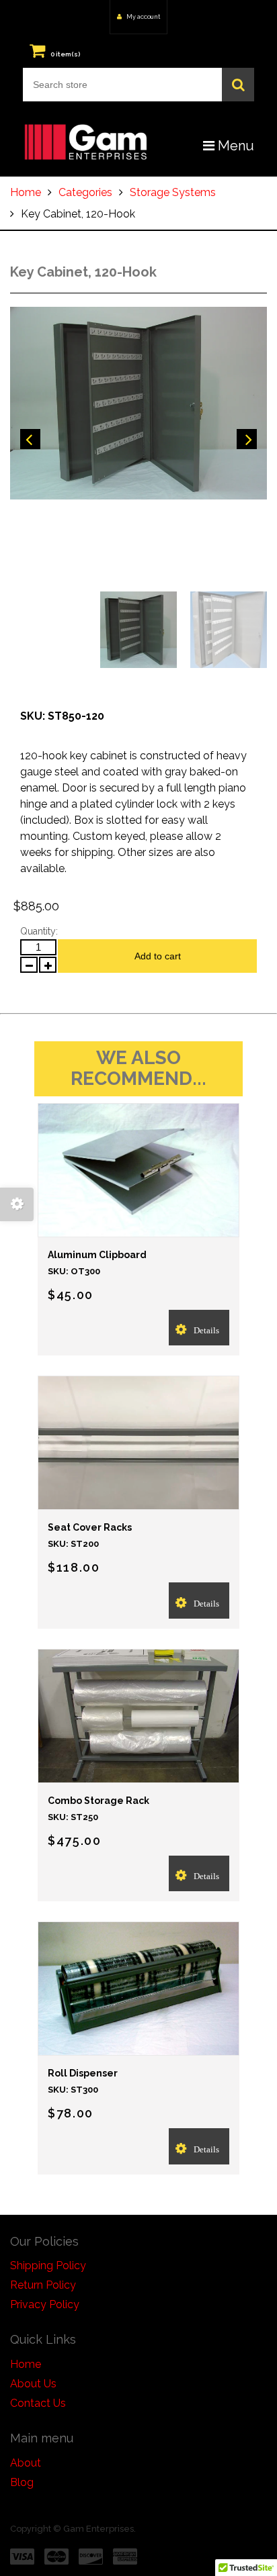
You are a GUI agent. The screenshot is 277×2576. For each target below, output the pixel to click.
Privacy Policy (45, 2304)
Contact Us (38, 2403)
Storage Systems (173, 192)
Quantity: (39, 931)
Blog (22, 2482)
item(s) (65, 54)
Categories (85, 192)
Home (26, 192)
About (26, 2463)
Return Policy (43, 2285)
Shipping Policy (48, 2265)
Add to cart (158, 956)
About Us (33, 2384)
